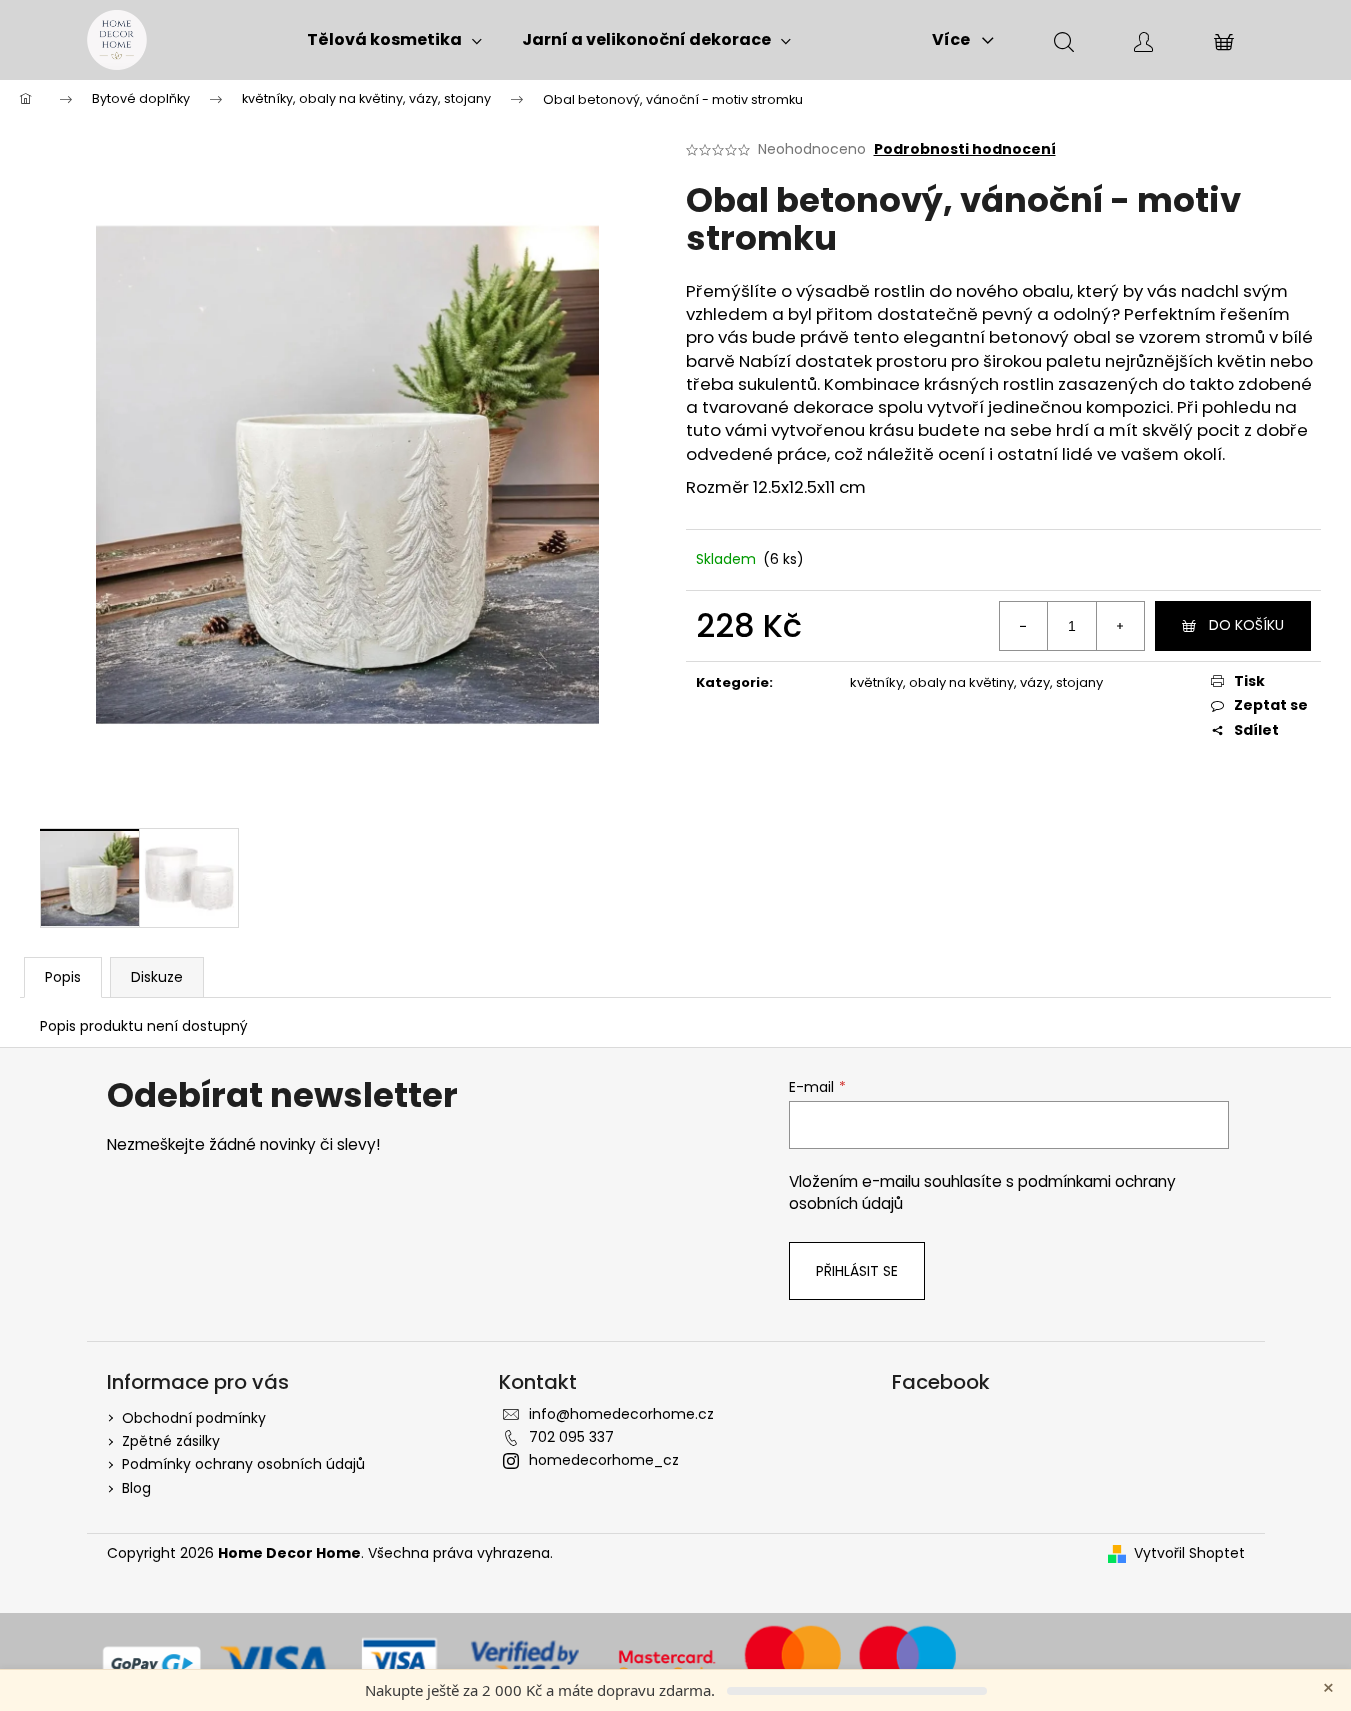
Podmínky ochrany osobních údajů (243, 1464)
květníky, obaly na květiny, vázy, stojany (976, 682)
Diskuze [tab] (157, 977)
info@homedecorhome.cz (621, 1414)
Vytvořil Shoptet (1189, 1553)
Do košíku (1246, 625)
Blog (136, 1488)
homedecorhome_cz (604, 1460)
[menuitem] (394, 40)
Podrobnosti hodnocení (965, 149)
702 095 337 (571, 1437)
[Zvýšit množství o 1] (1120, 626)
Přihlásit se (857, 1271)
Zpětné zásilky (171, 1441)
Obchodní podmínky (194, 1418)
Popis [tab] (63, 977)
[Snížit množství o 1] (1024, 626)
